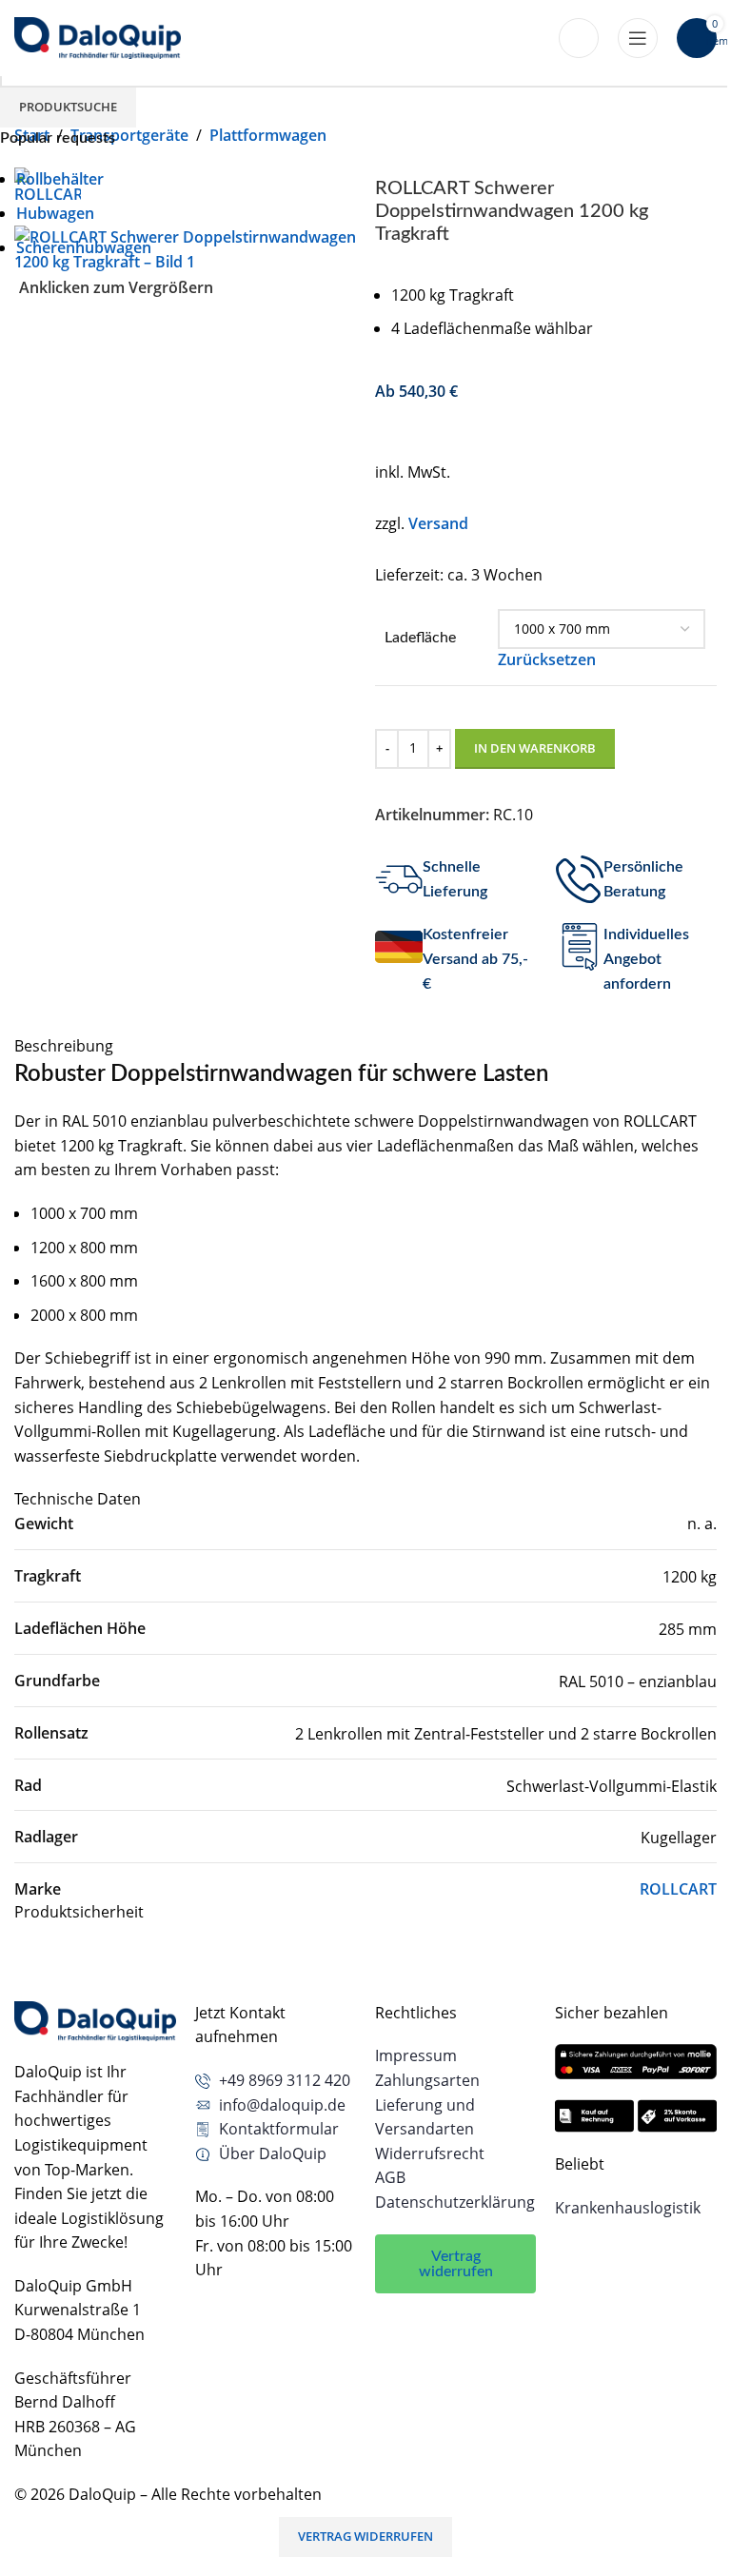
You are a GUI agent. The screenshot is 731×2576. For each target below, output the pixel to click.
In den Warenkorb (535, 748)
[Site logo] (98, 36)
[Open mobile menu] (638, 38)
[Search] (579, 38)
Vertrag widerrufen (365, 2536)
